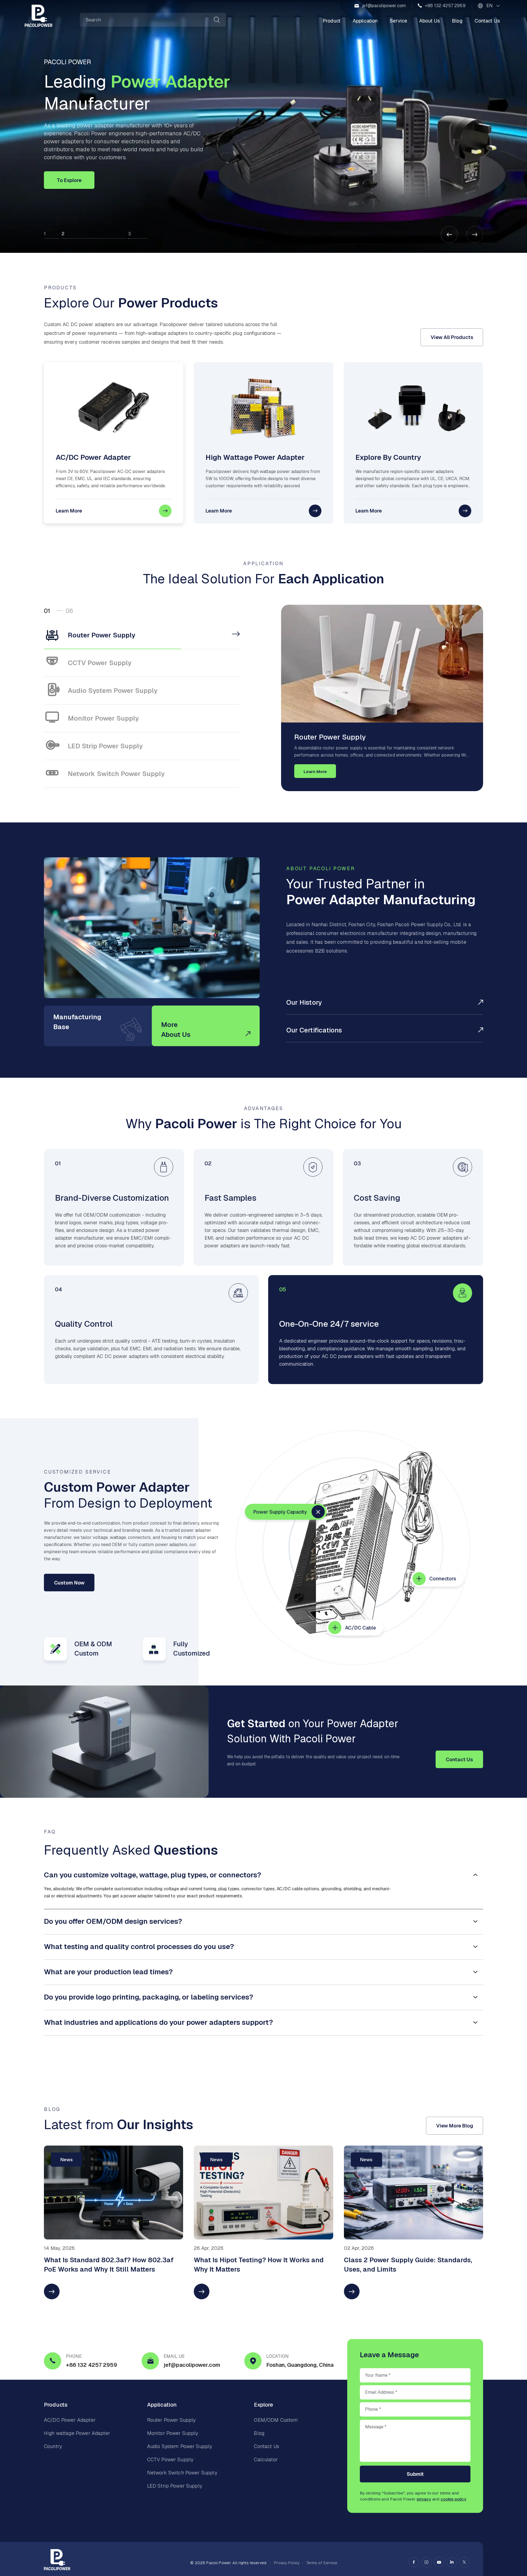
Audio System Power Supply (180, 2446)
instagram (426, 2562)
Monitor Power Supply (173, 2433)
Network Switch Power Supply (182, 2473)
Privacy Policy (287, 2563)
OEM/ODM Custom (276, 2420)
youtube (439, 2562)
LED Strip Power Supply (175, 2486)
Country (53, 2446)
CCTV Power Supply (170, 2459)
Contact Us (487, 21)
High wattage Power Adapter (77, 2433)
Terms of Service (322, 2563)
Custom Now (69, 1583)
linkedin (452, 2562)
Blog (457, 21)
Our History (304, 1002)
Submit (415, 2474)
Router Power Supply (171, 2420)
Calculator (266, 2459)
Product (332, 21)
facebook (414, 2562)
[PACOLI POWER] (39, 16)
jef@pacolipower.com (384, 6)
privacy (424, 2499)
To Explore (69, 180)
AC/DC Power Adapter (70, 2420)
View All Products (452, 337)
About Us (429, 21)
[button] (475, 235)
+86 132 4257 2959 (445, 6)
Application (365, 21)
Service (398, 21)
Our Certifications (314, 1030)
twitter (464, 2562)
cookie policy (453, 2499)
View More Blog (455, 2126)
